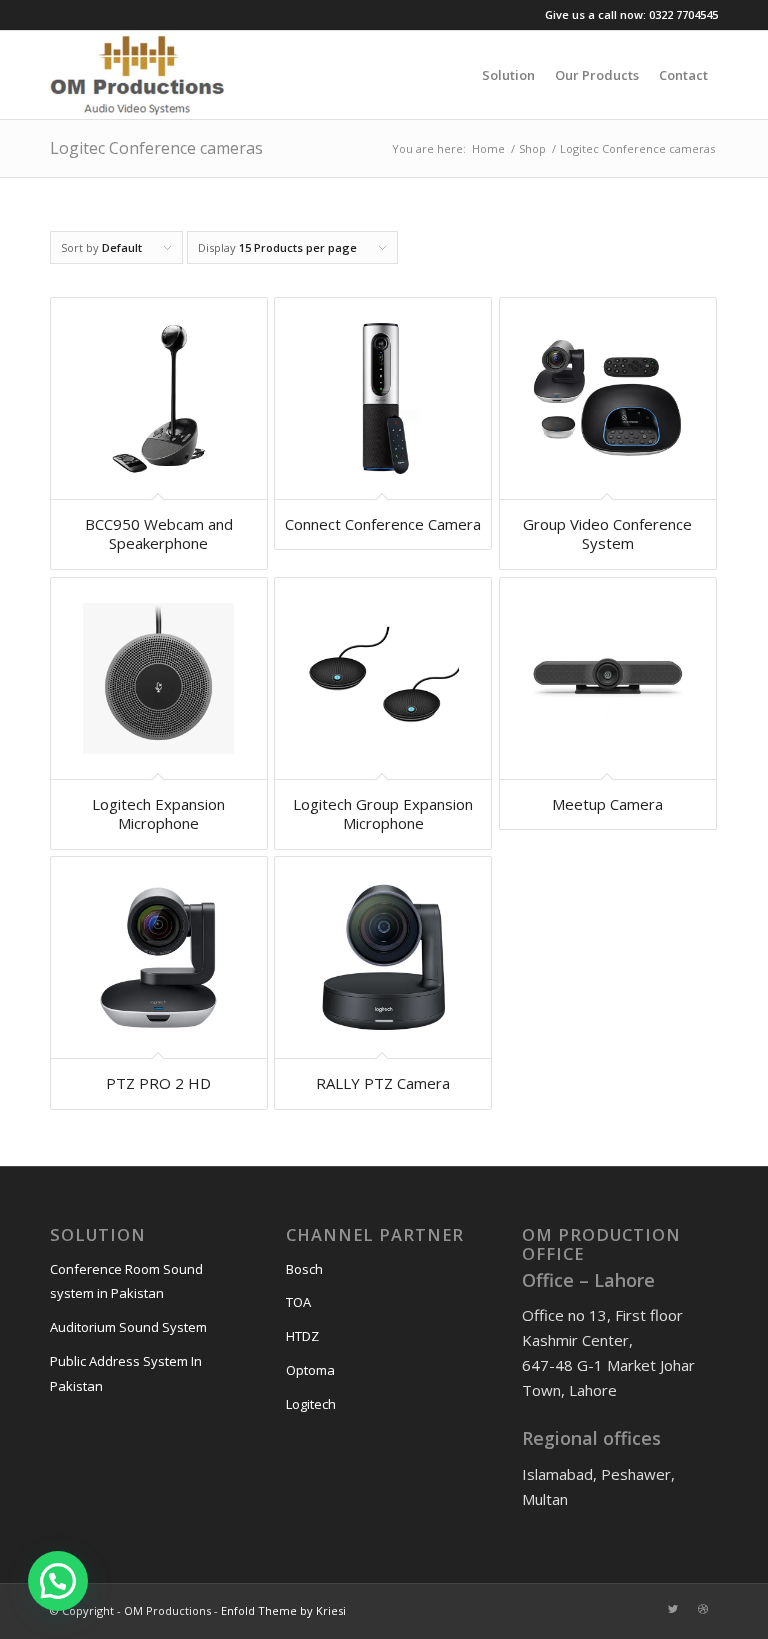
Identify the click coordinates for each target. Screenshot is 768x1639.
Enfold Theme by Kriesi (283, 1610)
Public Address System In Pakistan (126, 1373)
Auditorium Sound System (128, 1327)
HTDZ (302, 1336)
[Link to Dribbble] (703, 1609)
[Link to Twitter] (673, 1609)
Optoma (310, 1370)
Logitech (311, 1404)
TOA (298, 1302)
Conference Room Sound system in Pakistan (126, 1281)
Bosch (304, 1269)
